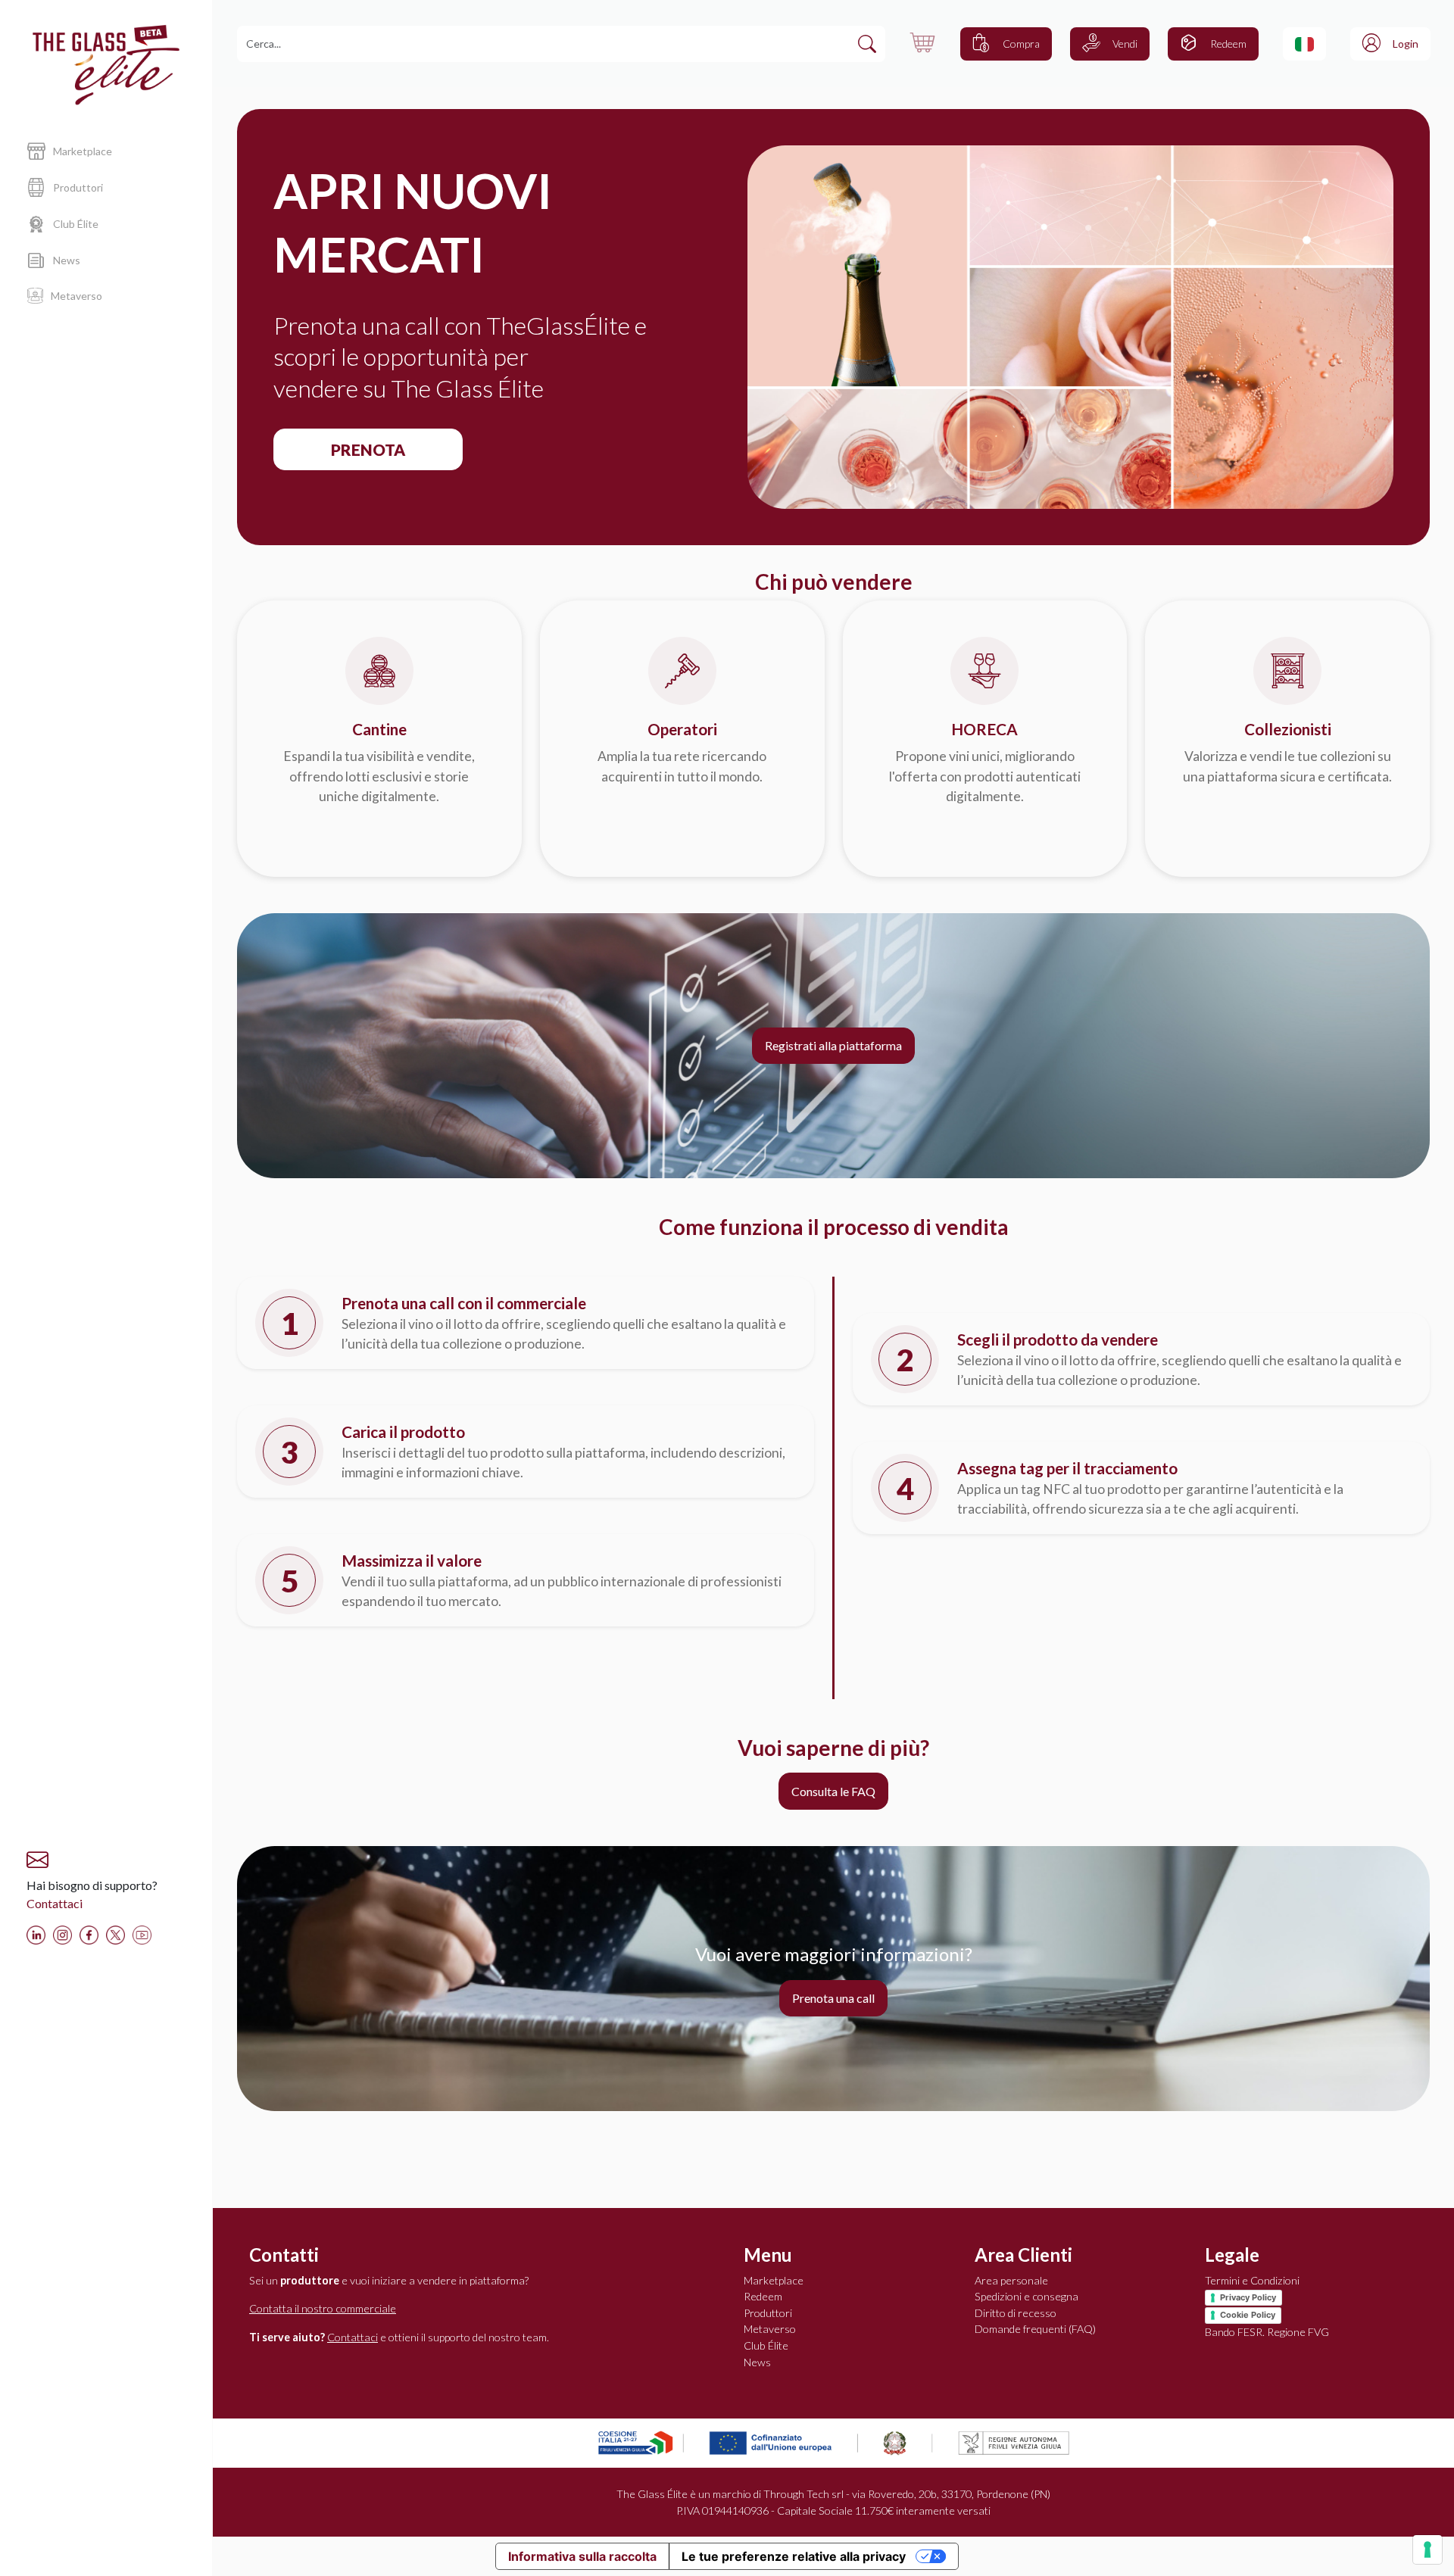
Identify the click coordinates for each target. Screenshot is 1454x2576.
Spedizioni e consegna (1027, 2296)
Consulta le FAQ (833, 1791)
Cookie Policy (1248, 2315)
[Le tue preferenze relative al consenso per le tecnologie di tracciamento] (1427, 2549)
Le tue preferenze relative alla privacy (794, 2556)
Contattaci (55, 1903)
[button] (1304, 44)
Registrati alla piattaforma (833, 1045)
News (757, 2362)
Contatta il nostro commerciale (323, 2308)
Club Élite (766, 2345)
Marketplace (774, 2280)
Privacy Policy (1248, 2297)
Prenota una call (833, 1998)
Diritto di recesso (1016, 2313)
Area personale (1011, 2280)
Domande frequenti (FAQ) (1035, 2329)
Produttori (768, 2313)
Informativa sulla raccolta (582, 2556)
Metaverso (770, 2329)
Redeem (763, 2296)
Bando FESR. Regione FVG (1267, 2332)
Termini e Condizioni (1252, 2280)
